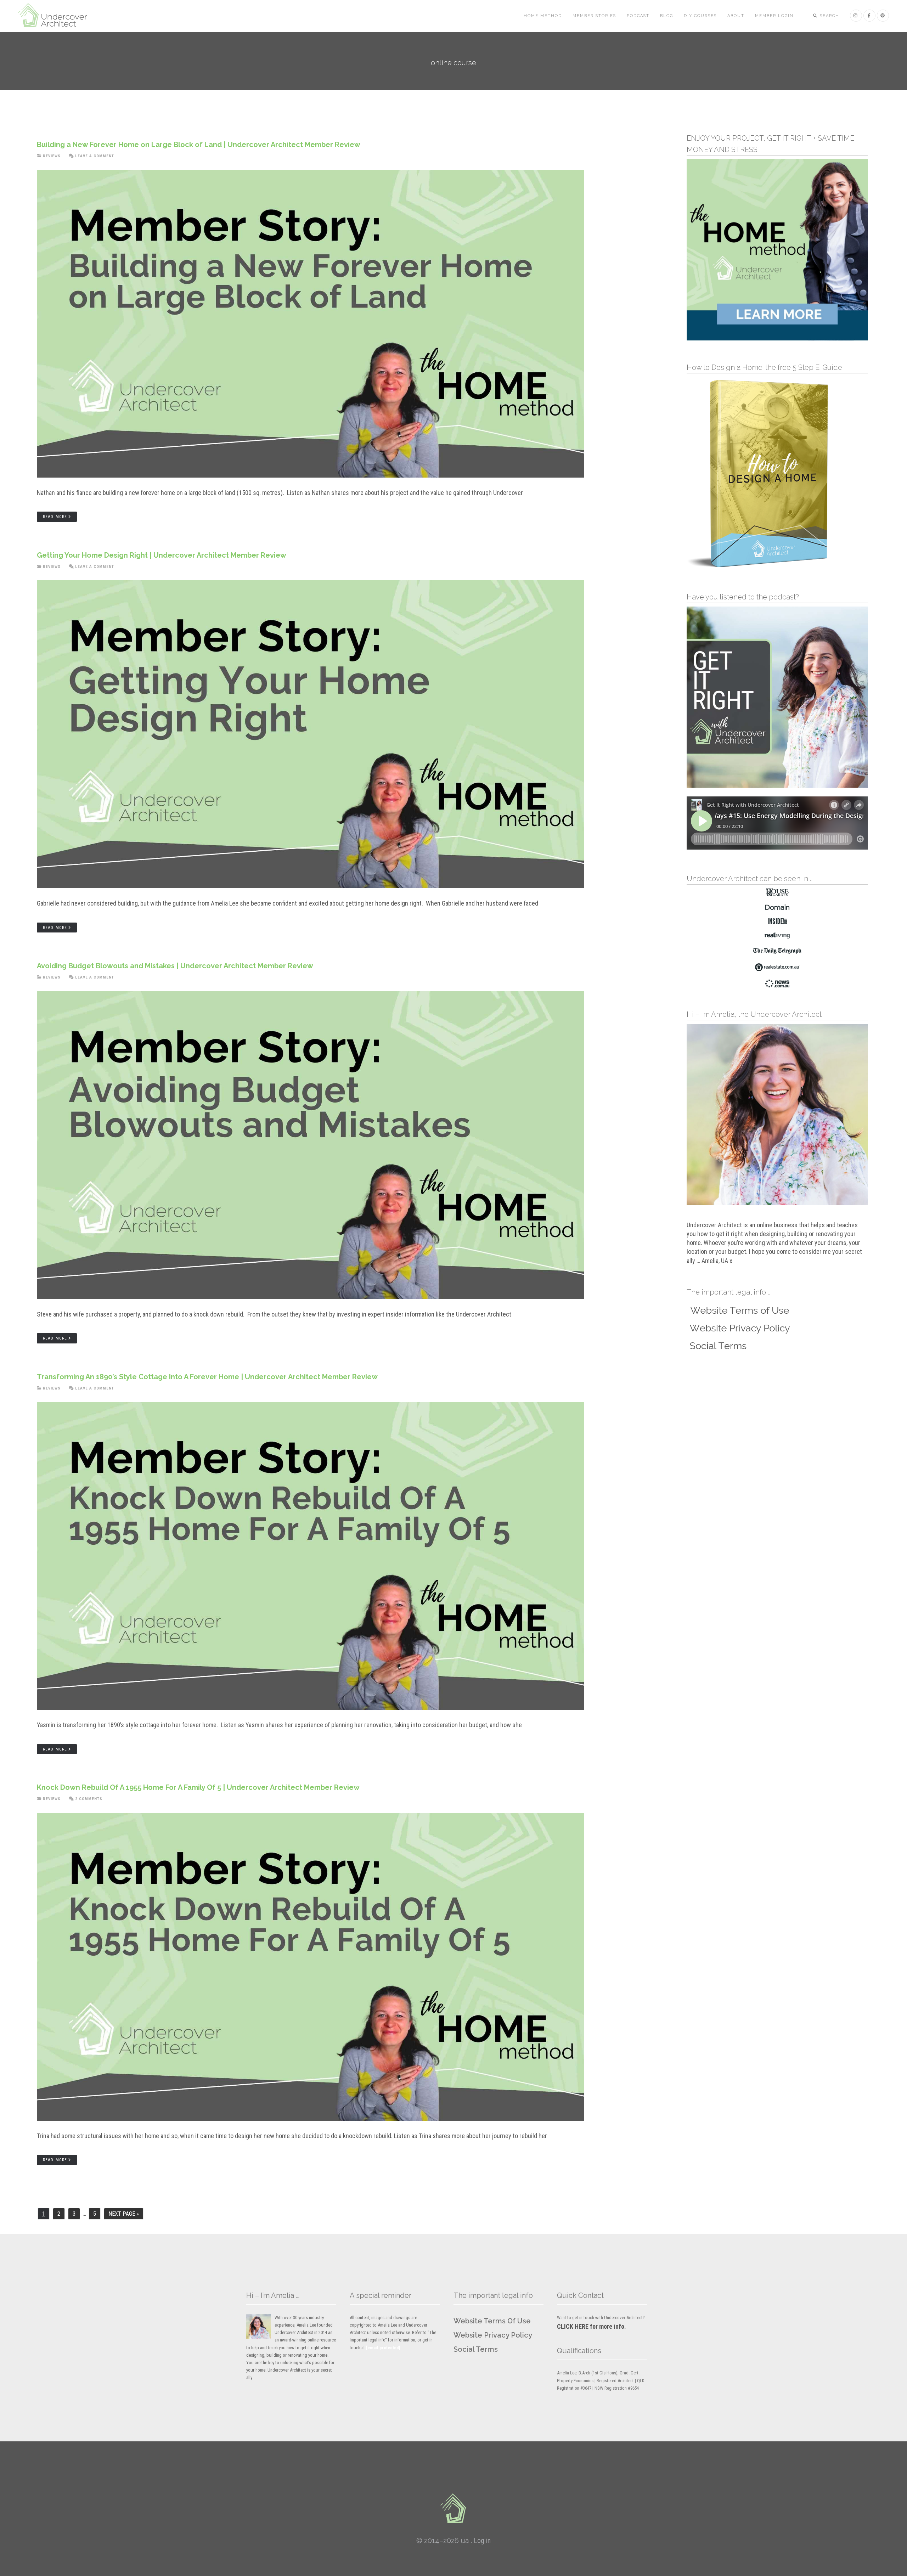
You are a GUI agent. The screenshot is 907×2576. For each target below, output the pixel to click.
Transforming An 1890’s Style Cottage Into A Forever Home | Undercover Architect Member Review (207, 1377)
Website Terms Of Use (492, 2321)
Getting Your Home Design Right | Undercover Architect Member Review (162, 555)
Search (829, 16)
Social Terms (476, 2349)
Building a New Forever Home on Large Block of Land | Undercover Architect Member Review (199, 145)
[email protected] (383, 2348)
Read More (55, 517)
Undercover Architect (57, 16)
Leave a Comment (95, 156)
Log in (482, 2541)
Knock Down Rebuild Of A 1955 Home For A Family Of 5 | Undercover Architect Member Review (198, 1787)
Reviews (52, 156)
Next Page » (124, 2215)
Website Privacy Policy (493, 2335)
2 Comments (89, 1799)
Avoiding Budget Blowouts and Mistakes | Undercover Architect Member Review (175, 966)
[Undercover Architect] (453, 2508)
